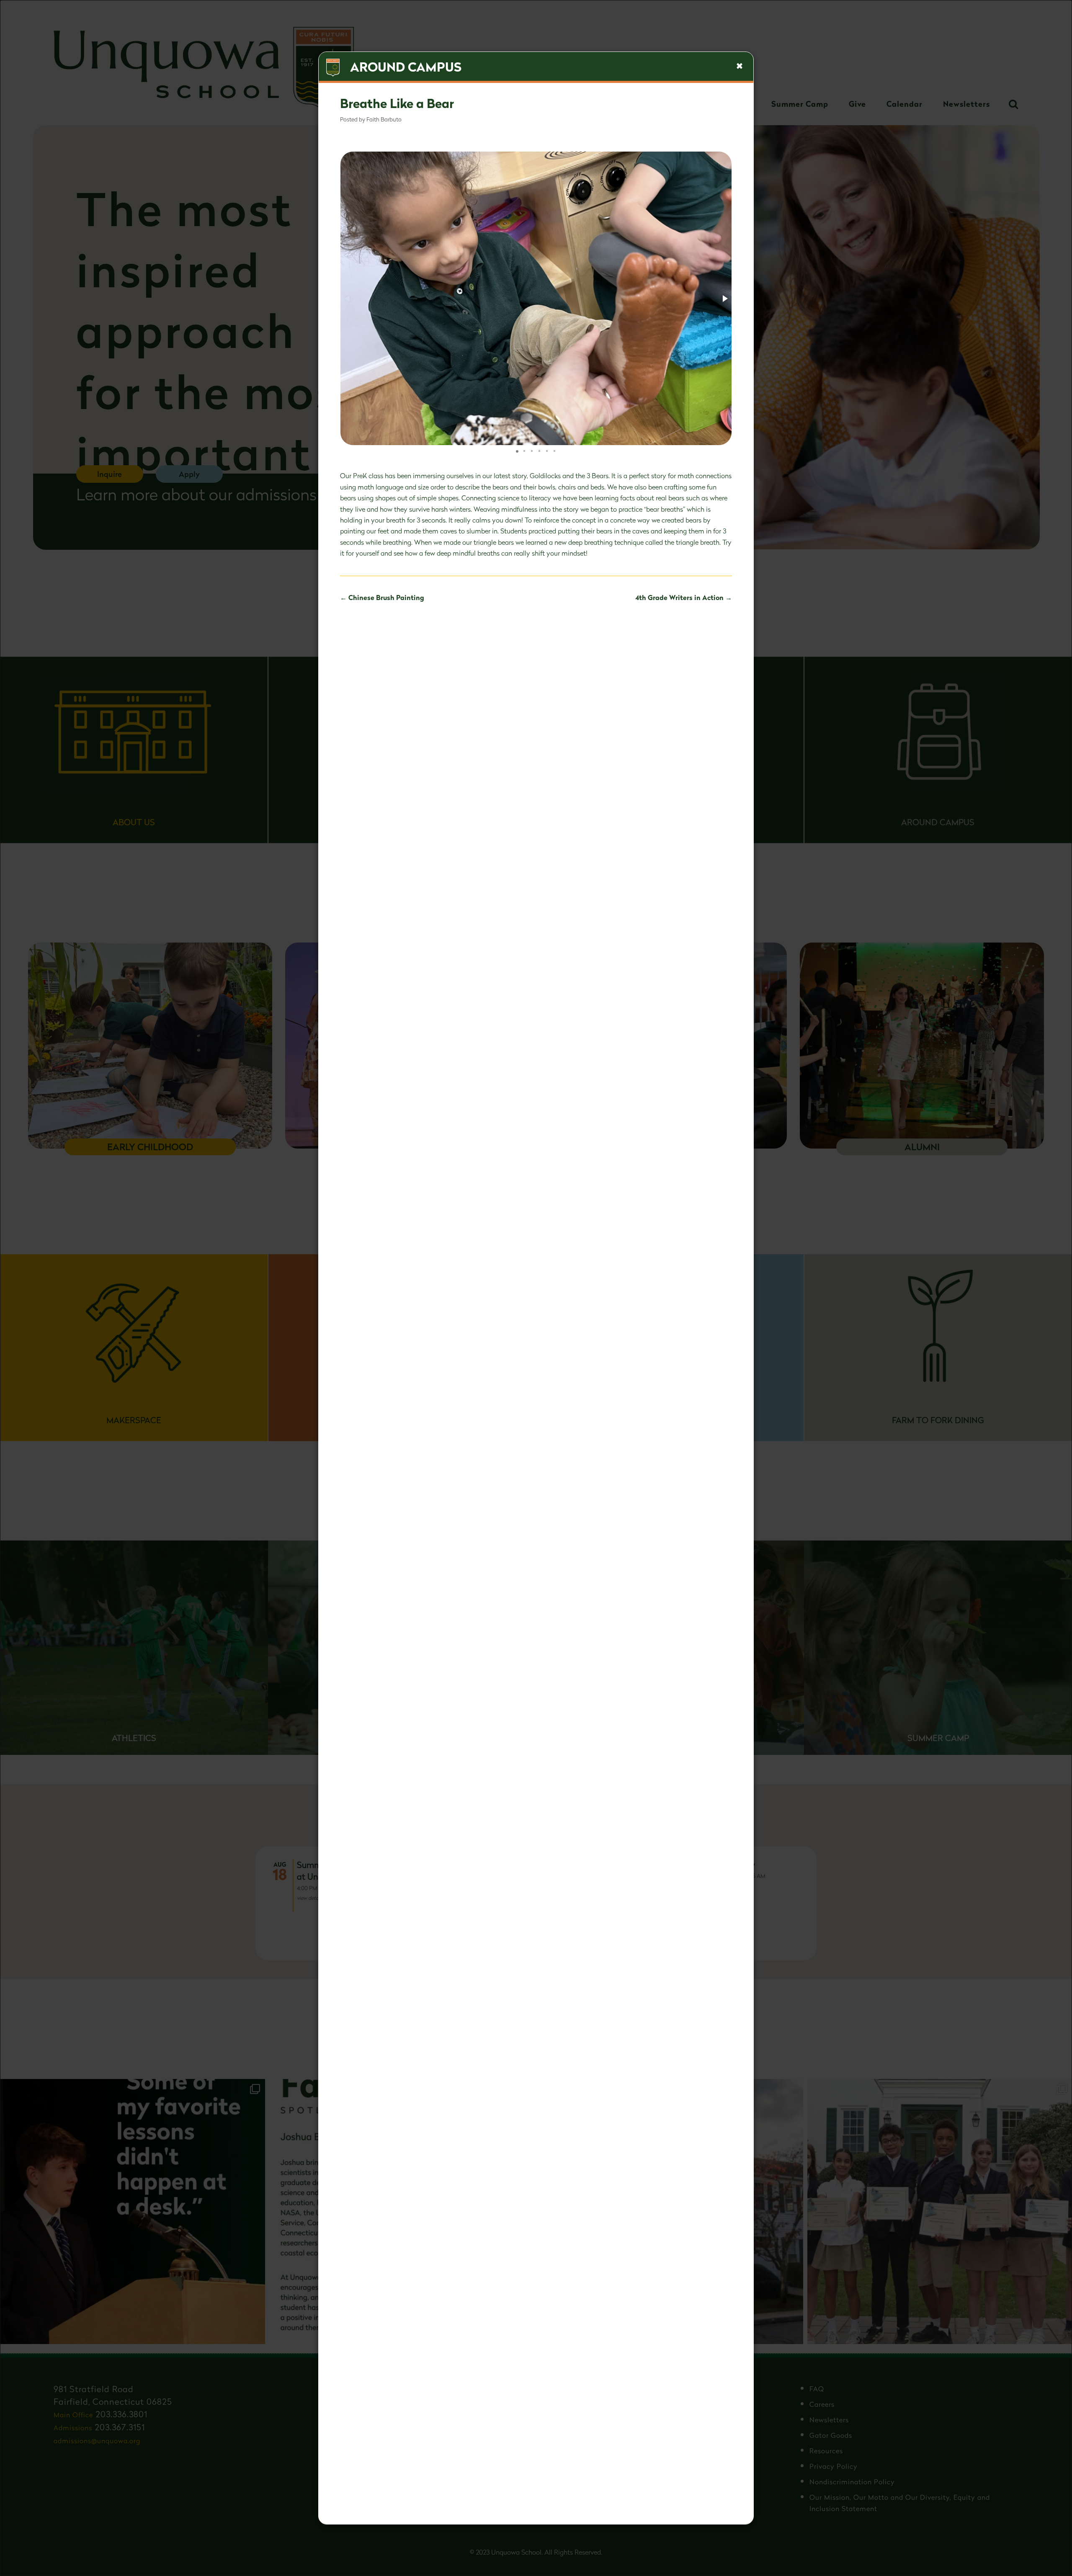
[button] (724, 299)
